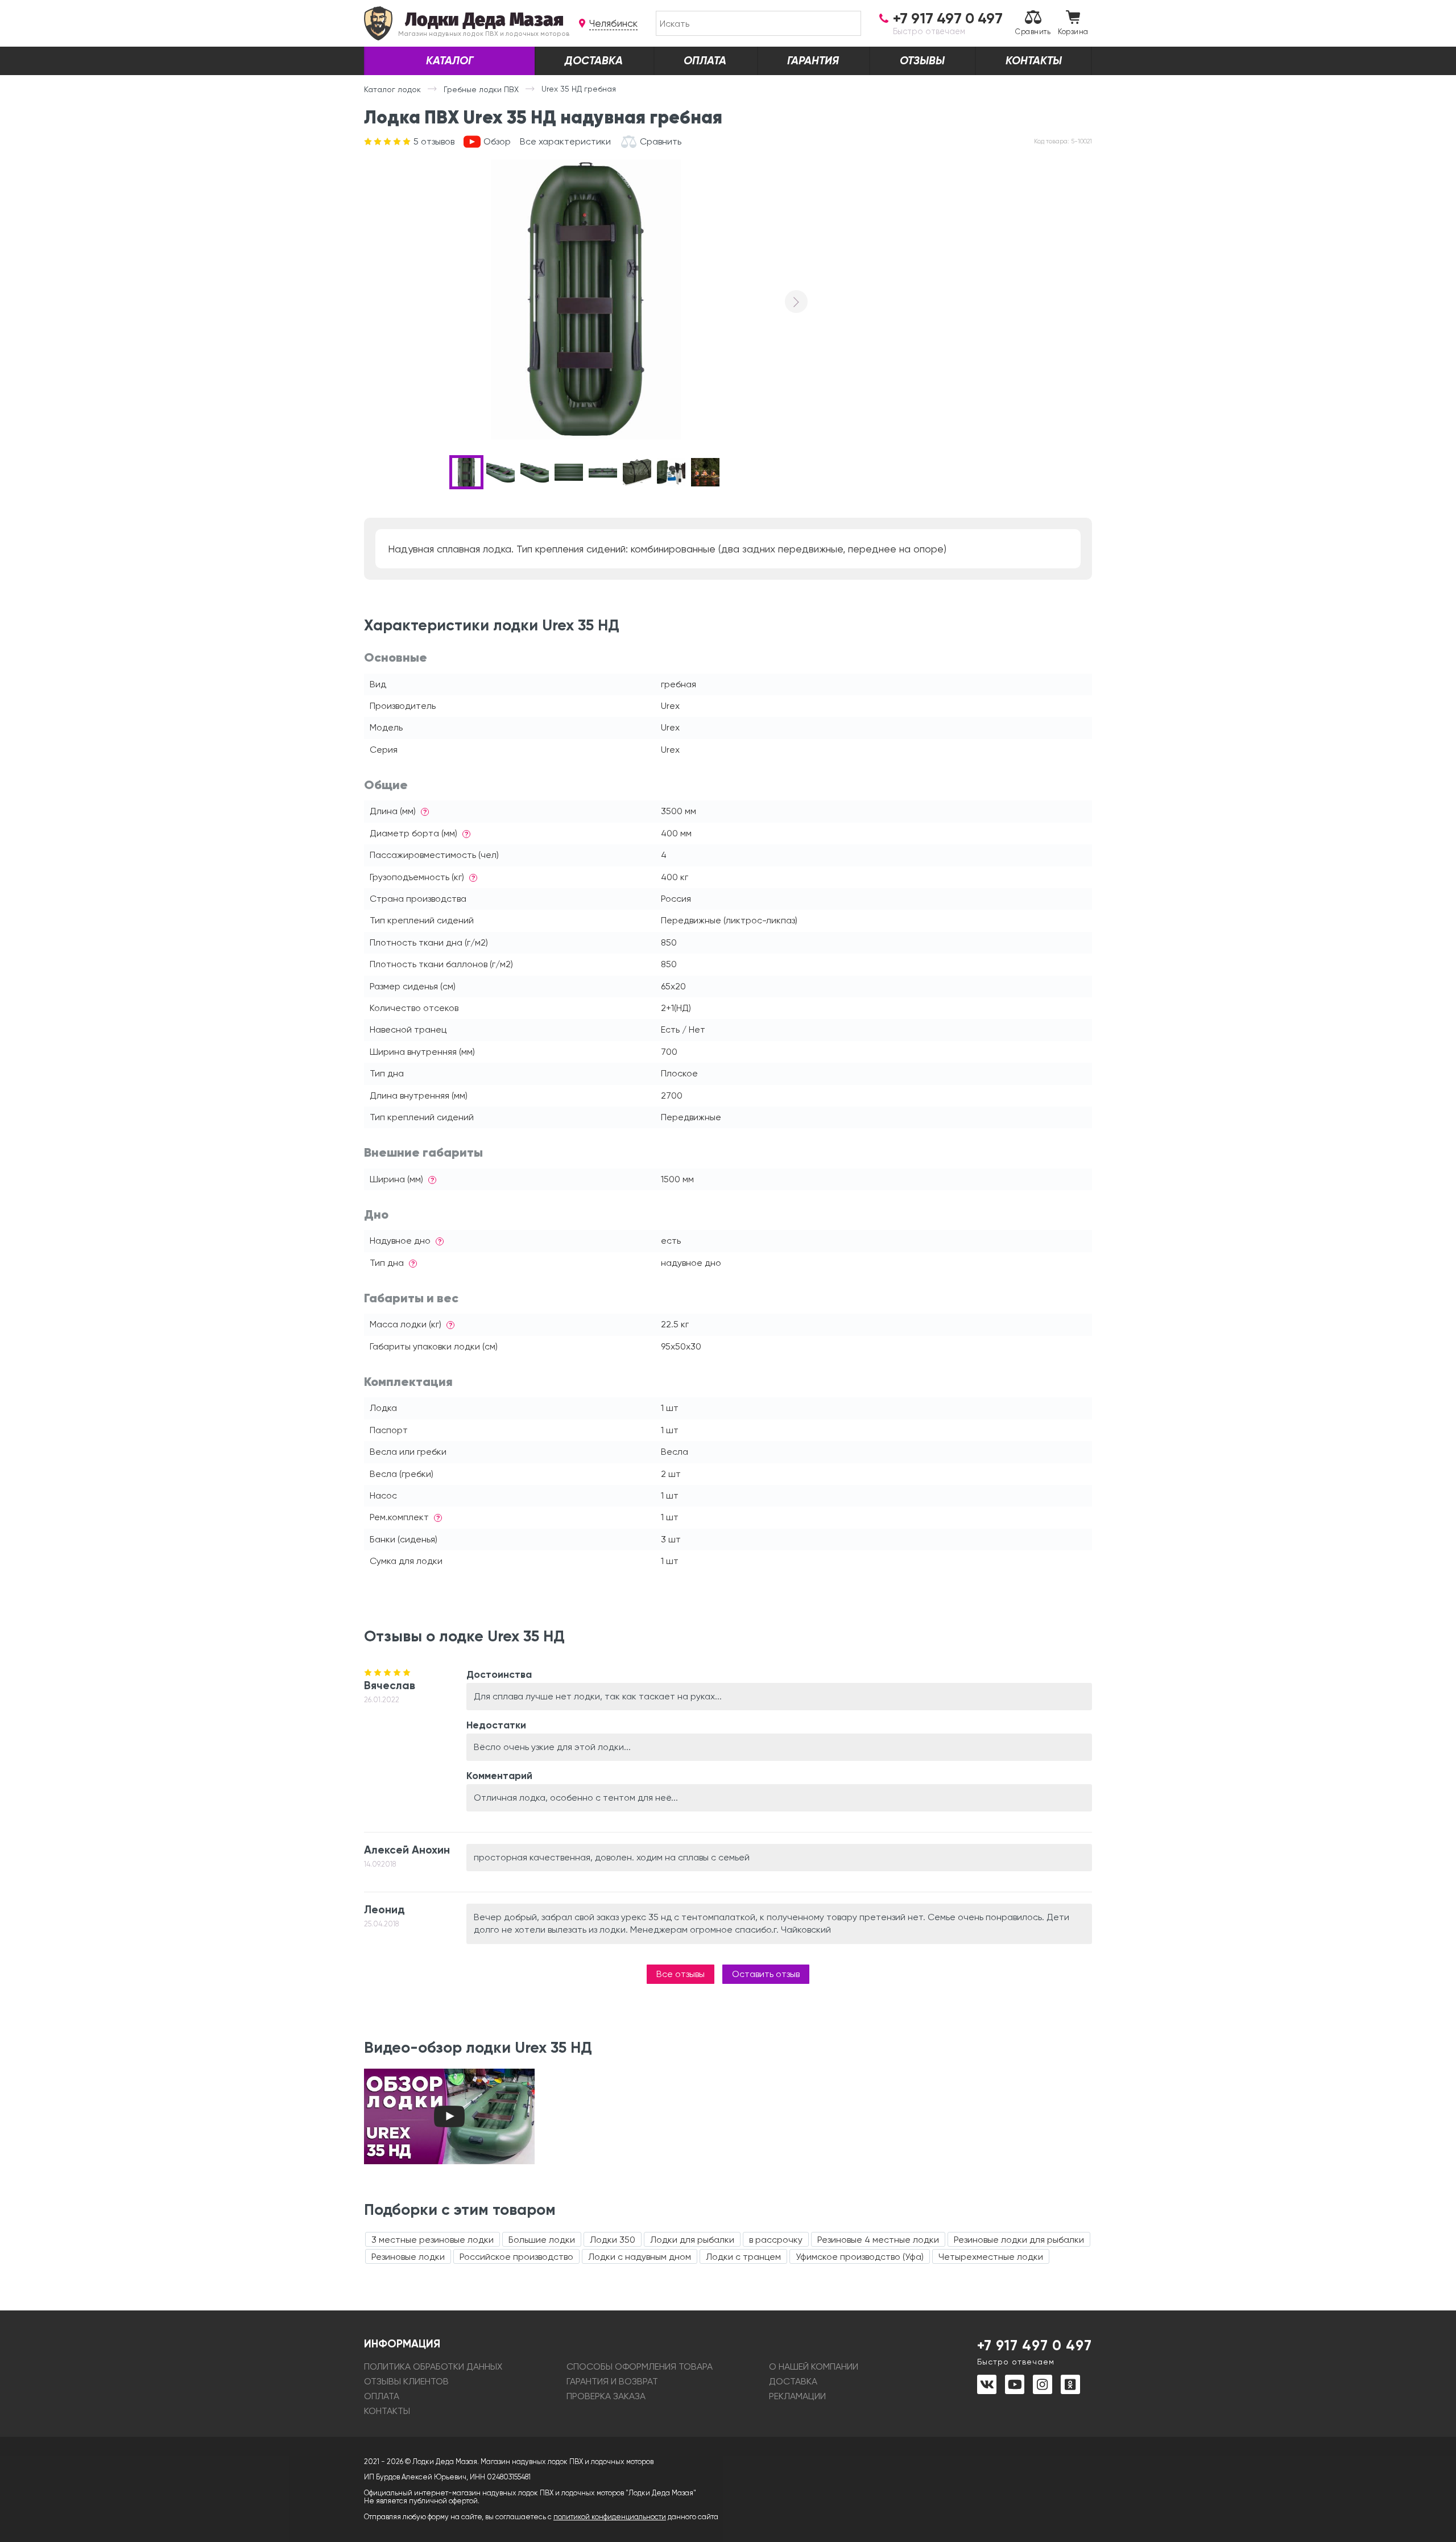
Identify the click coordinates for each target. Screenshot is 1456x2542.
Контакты (1034, 61)
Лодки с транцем (743, 2257)
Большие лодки (542, 2240)
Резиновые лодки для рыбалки (1019, 2240)
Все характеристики (565, 142)
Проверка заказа (606, 2396)
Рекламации (797, 2396)
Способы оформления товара (640, 2366)
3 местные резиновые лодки (433, 2240)
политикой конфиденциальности (610, 2517)
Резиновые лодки (408, 2257)
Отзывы (922, 61)
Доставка (594, 61)
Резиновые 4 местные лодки (878, 2240)
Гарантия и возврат (612, 2381)
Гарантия (813, 61)
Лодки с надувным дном (640, 2257)
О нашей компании (814, 2366)
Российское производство (516, 2257)
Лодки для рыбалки (692, 2240)
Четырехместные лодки (991, 2257)
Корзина (1073, 32)
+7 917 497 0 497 (1035, 2351)
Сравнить (1033, 32)
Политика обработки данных (433, 2366)
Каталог (450, 61)
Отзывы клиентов (406, 2381)
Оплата (705, 61)
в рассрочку (776, 2240)
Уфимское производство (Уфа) (860, 2257)
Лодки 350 (613, 2240)
